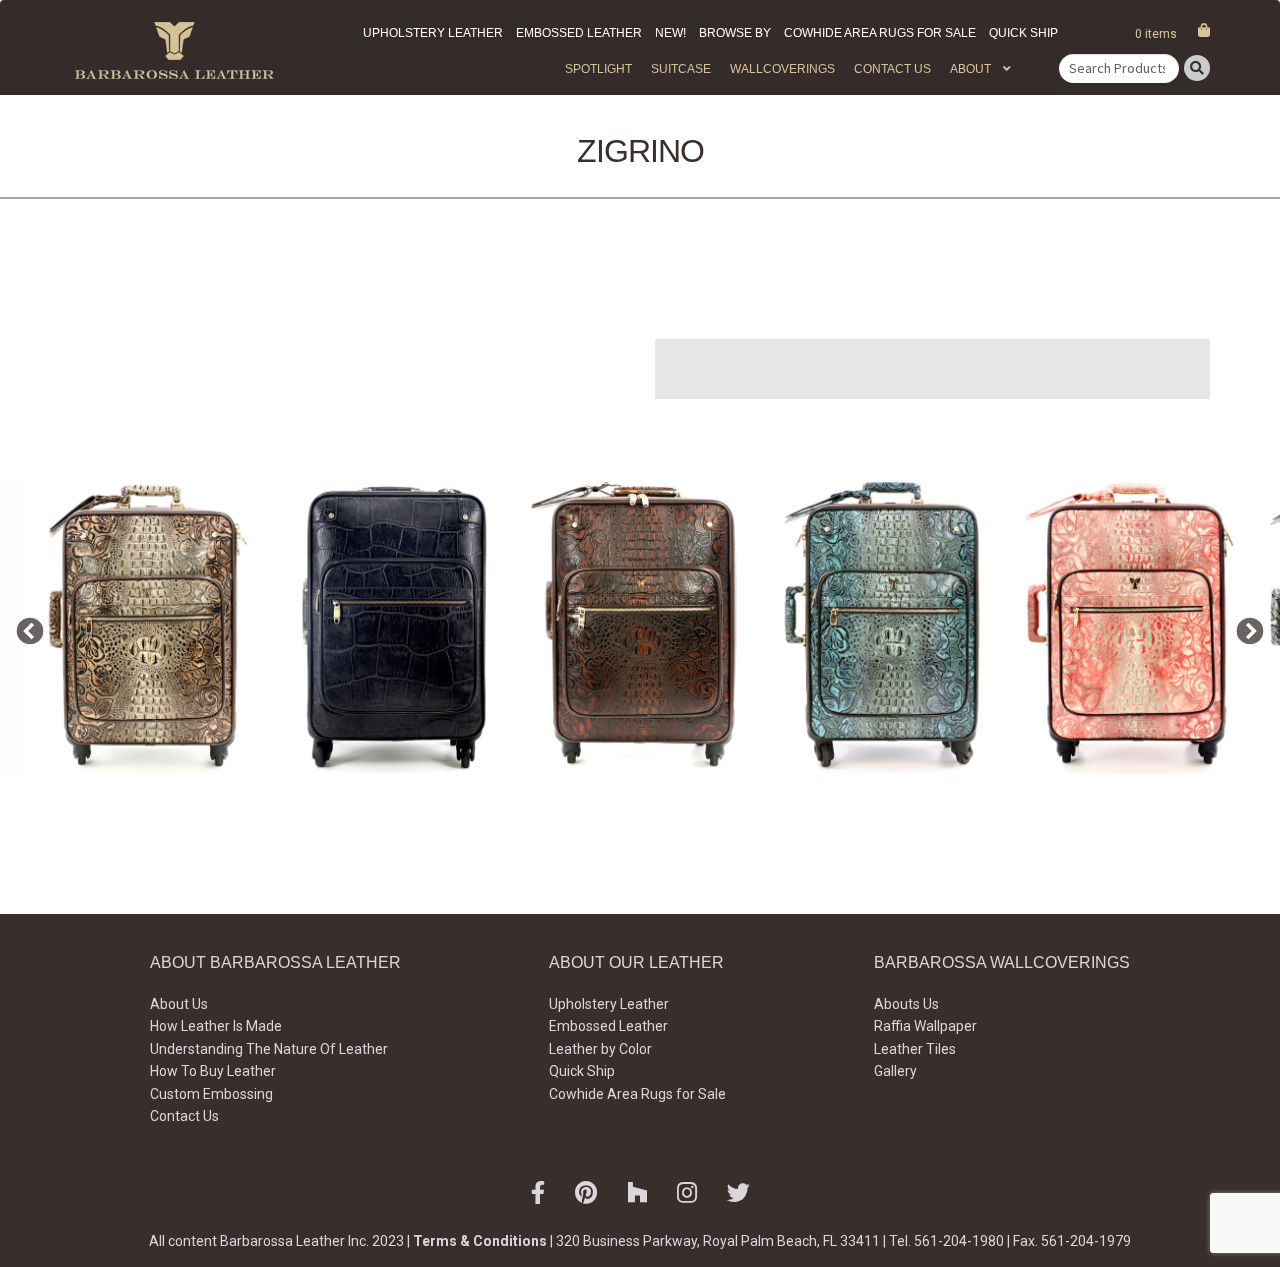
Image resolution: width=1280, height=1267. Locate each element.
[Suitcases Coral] (1132, 626)
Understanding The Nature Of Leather (269, 1049)
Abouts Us (906, 1004)
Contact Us (892, 69)
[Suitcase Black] (394, 626)
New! (670, 33)
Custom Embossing (211, 1094)
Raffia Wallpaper (925, 1026)
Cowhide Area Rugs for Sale (880, 33)
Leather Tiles (915, 1049)
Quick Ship (1023, 33)
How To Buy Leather (213, 1071)
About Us (179, 1004)
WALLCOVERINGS (782, 69)
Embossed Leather (579, 33)
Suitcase (681, 69)
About (970, 69)
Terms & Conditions (480, 1241)
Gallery (895, 1071)
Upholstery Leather (433, 33)
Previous (25, 627)
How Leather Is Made (216, 1026)
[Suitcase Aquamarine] (886, 626)
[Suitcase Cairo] (148, 626)
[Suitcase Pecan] (640, 626)
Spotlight (598, 69)
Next (1245, 627)
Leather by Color (600, 1049)
